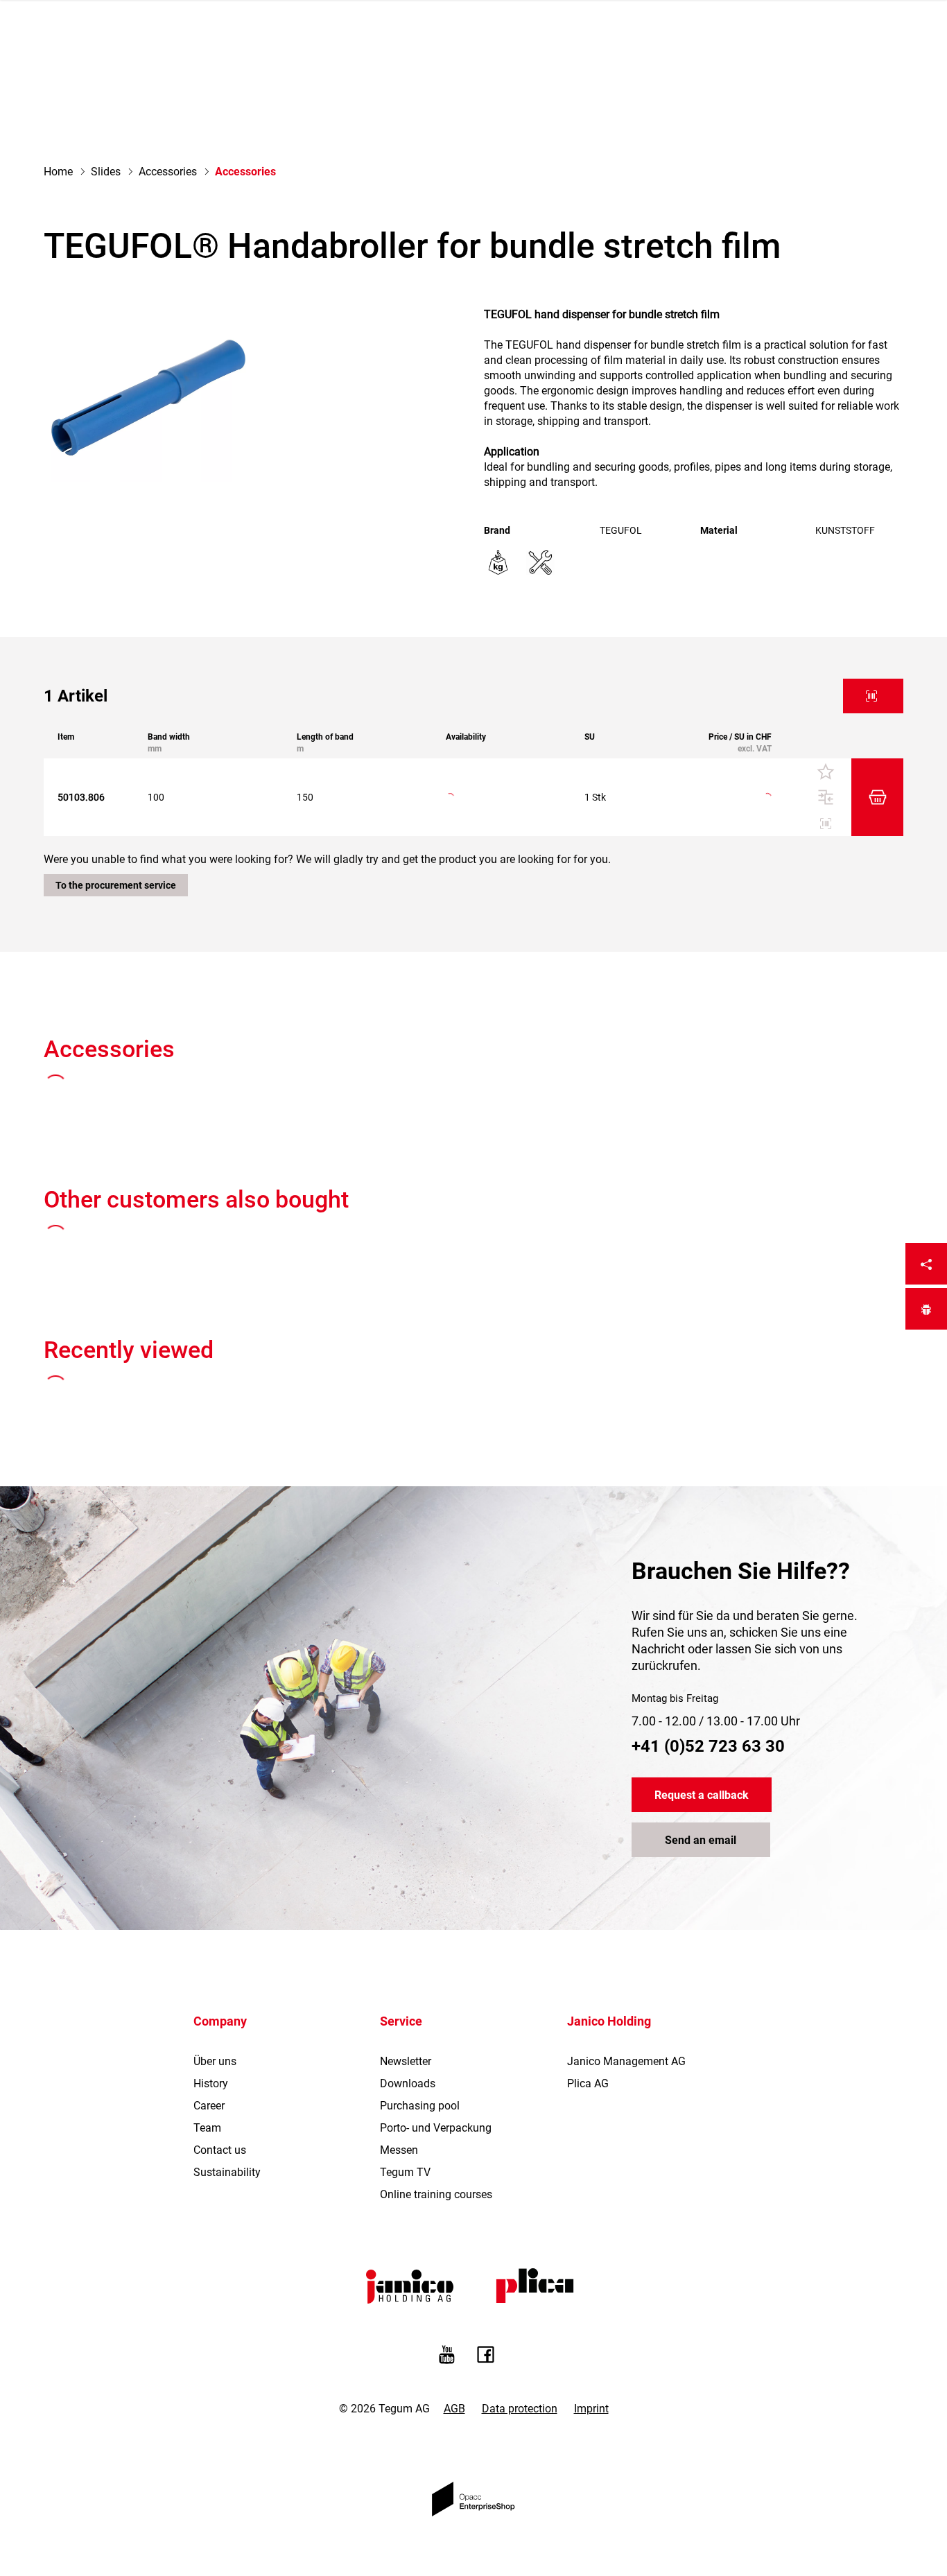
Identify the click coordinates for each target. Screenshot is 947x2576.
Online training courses (436, 2194)
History (211, 2083)
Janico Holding (609, 2021)
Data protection (520, 2409)
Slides (106, 172)
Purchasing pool (420, 2106)
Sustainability (227, 2172)
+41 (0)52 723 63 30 (708, 1746)
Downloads (408, 2083)
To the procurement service (116, 885)
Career (209, 2106)
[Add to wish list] (825, 772)
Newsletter (406, 2061)
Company (220, 2021)
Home (58, 172)
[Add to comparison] (825, 797)
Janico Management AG (626, 2061)
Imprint (591, 2409)
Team (207, 2128)
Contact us (220, 2150)
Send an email (701, 1840)
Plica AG (588, 2083)
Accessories (168, 172)
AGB (454, 2409)
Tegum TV (405, 2172)
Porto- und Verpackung (436, 2128)
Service (401, 2021)
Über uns (215, 2061)
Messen (399, 2150)
